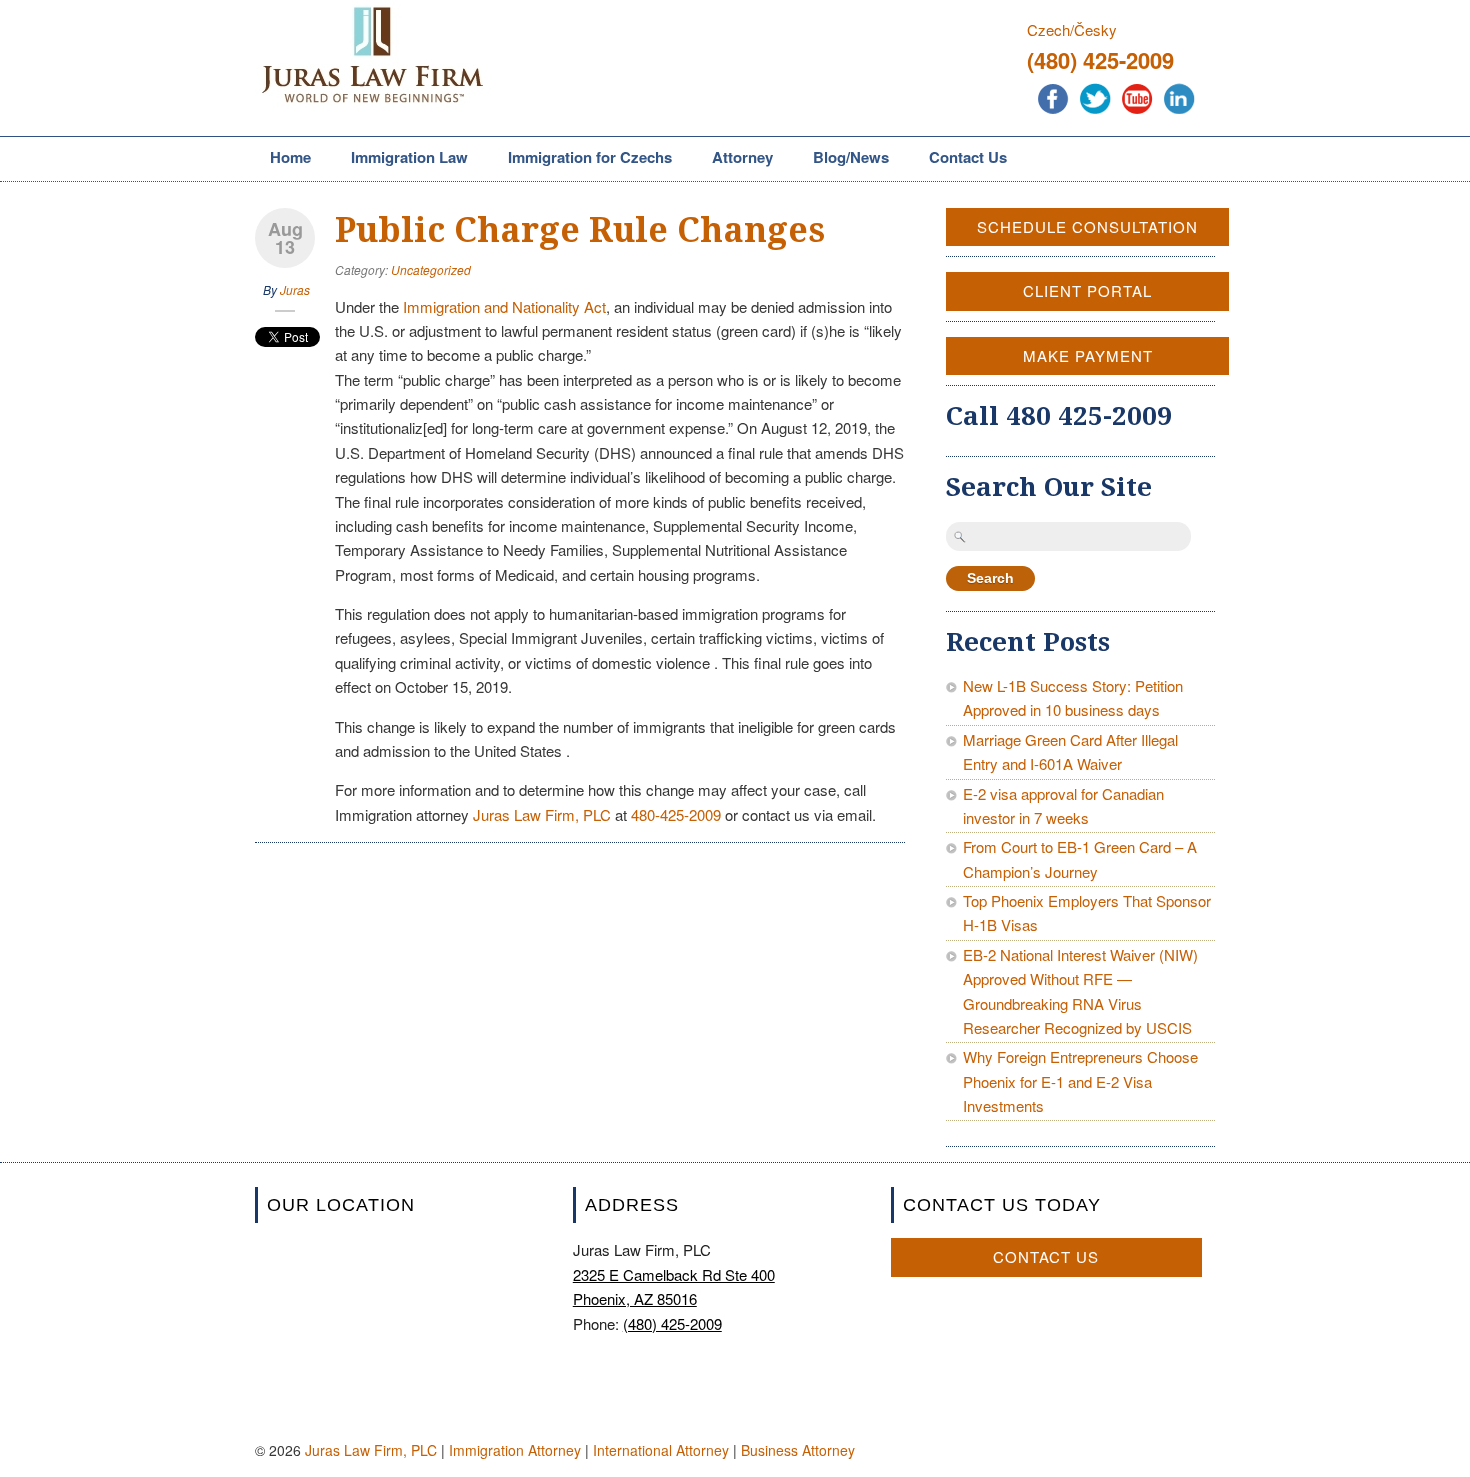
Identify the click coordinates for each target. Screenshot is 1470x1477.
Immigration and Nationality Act (504, 306)
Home (290, 157)
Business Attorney (798, 1450)
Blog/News (851, 157)
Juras (295, 289)
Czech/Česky (1072, 29)
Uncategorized (431, 269)
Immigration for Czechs (582, 159)
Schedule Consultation (1087, 226)
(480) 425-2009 (1100, 60)
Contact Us (968, 157)
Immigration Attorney (515, 1450)
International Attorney (661, 1450)
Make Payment (1088, 355)
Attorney (735, 159)
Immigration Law (402, 159)
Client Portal (1087, 290)
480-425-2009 (676, 814)
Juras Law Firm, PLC (542, 814)
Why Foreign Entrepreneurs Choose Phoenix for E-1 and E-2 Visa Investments (1080, 1081)
